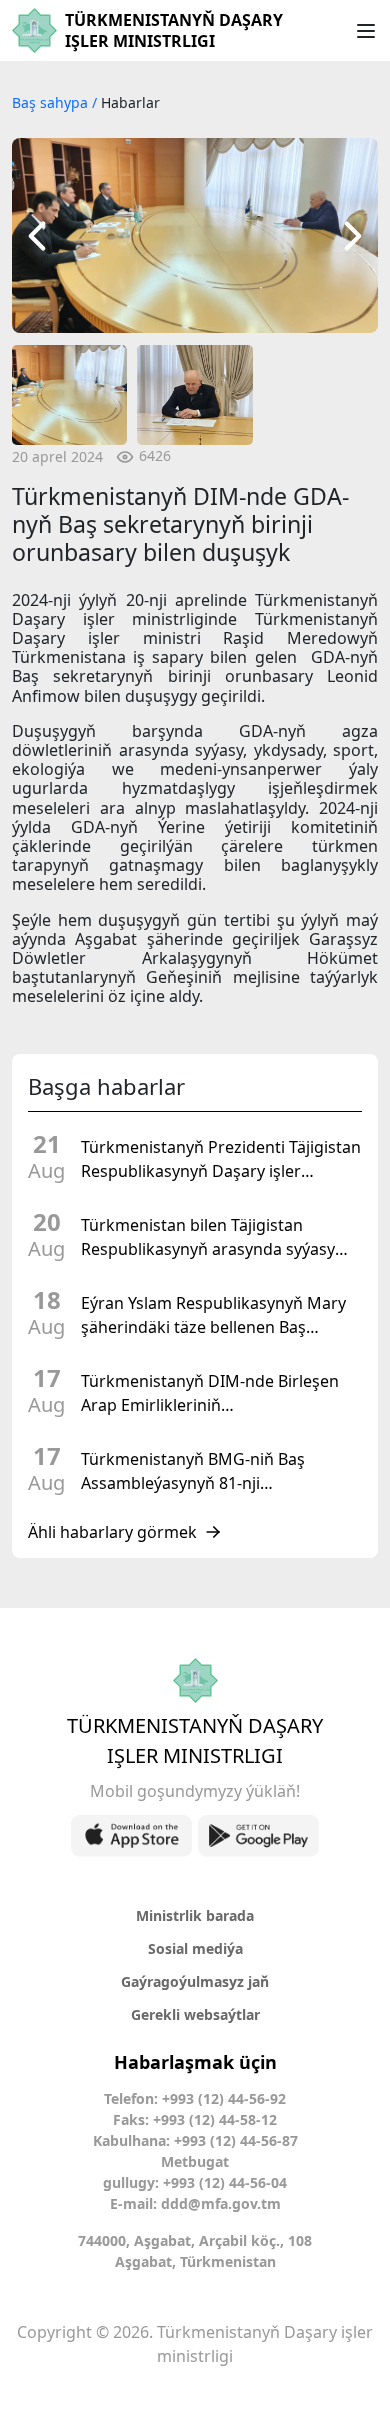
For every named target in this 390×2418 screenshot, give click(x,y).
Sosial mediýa (195, 1948)
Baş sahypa (52, 102)
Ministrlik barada (195, 1915)
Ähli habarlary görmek (112, 1532)
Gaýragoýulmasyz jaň (195, 1981)
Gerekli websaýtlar (195, 2014)
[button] (37, 235)
